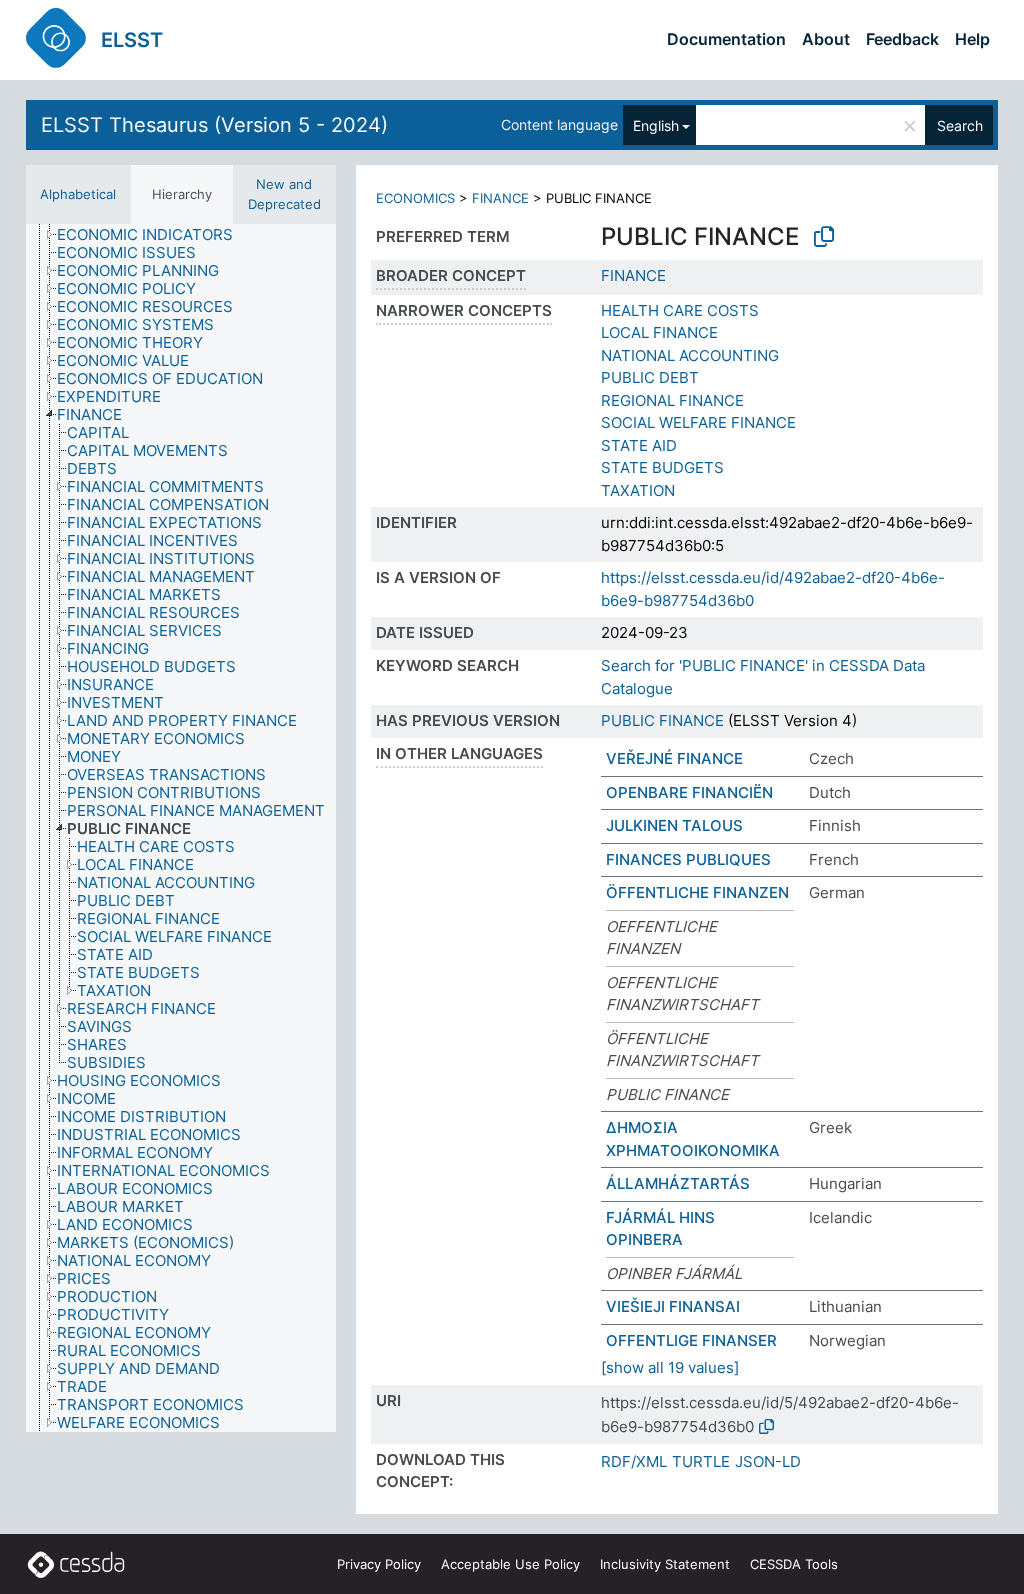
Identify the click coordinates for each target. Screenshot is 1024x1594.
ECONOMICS (415, 198)
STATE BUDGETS (662, 467)
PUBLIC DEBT (650, 377)
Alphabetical (78, 194)
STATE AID (639, 445)
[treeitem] (153, 235)
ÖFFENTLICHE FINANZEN (697, 892)
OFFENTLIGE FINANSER (691, 1340)
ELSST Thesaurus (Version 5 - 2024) (214, 125)
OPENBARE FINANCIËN (689, 792)
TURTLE (701, 1461)
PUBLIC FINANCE (662, 720)
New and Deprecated (284, 194)
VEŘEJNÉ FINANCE (674, 758)
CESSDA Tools (794, 1564)
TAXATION (638, 490)
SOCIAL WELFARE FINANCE (698, 422)
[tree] (181, 828)
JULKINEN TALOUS (674, 825)
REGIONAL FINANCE (672, 400)
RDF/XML (634, 1461)
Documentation (726, 39)
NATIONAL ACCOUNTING (690, 355)
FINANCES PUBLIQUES (688, 859)
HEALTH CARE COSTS (680, 310)
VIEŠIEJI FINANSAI (673, 1306)
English (656, 125)
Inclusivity (665, 1564)
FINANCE (500, 198)
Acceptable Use (510, 1564)
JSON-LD (768, 1461)
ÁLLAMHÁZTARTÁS (678, 1183)
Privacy (379, 1564)
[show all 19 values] (670, 1367)
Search (960, 125)
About (826, 39)
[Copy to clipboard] (824, 237)
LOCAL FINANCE (659, 332)
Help (972, 39)
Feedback (902, 39)
